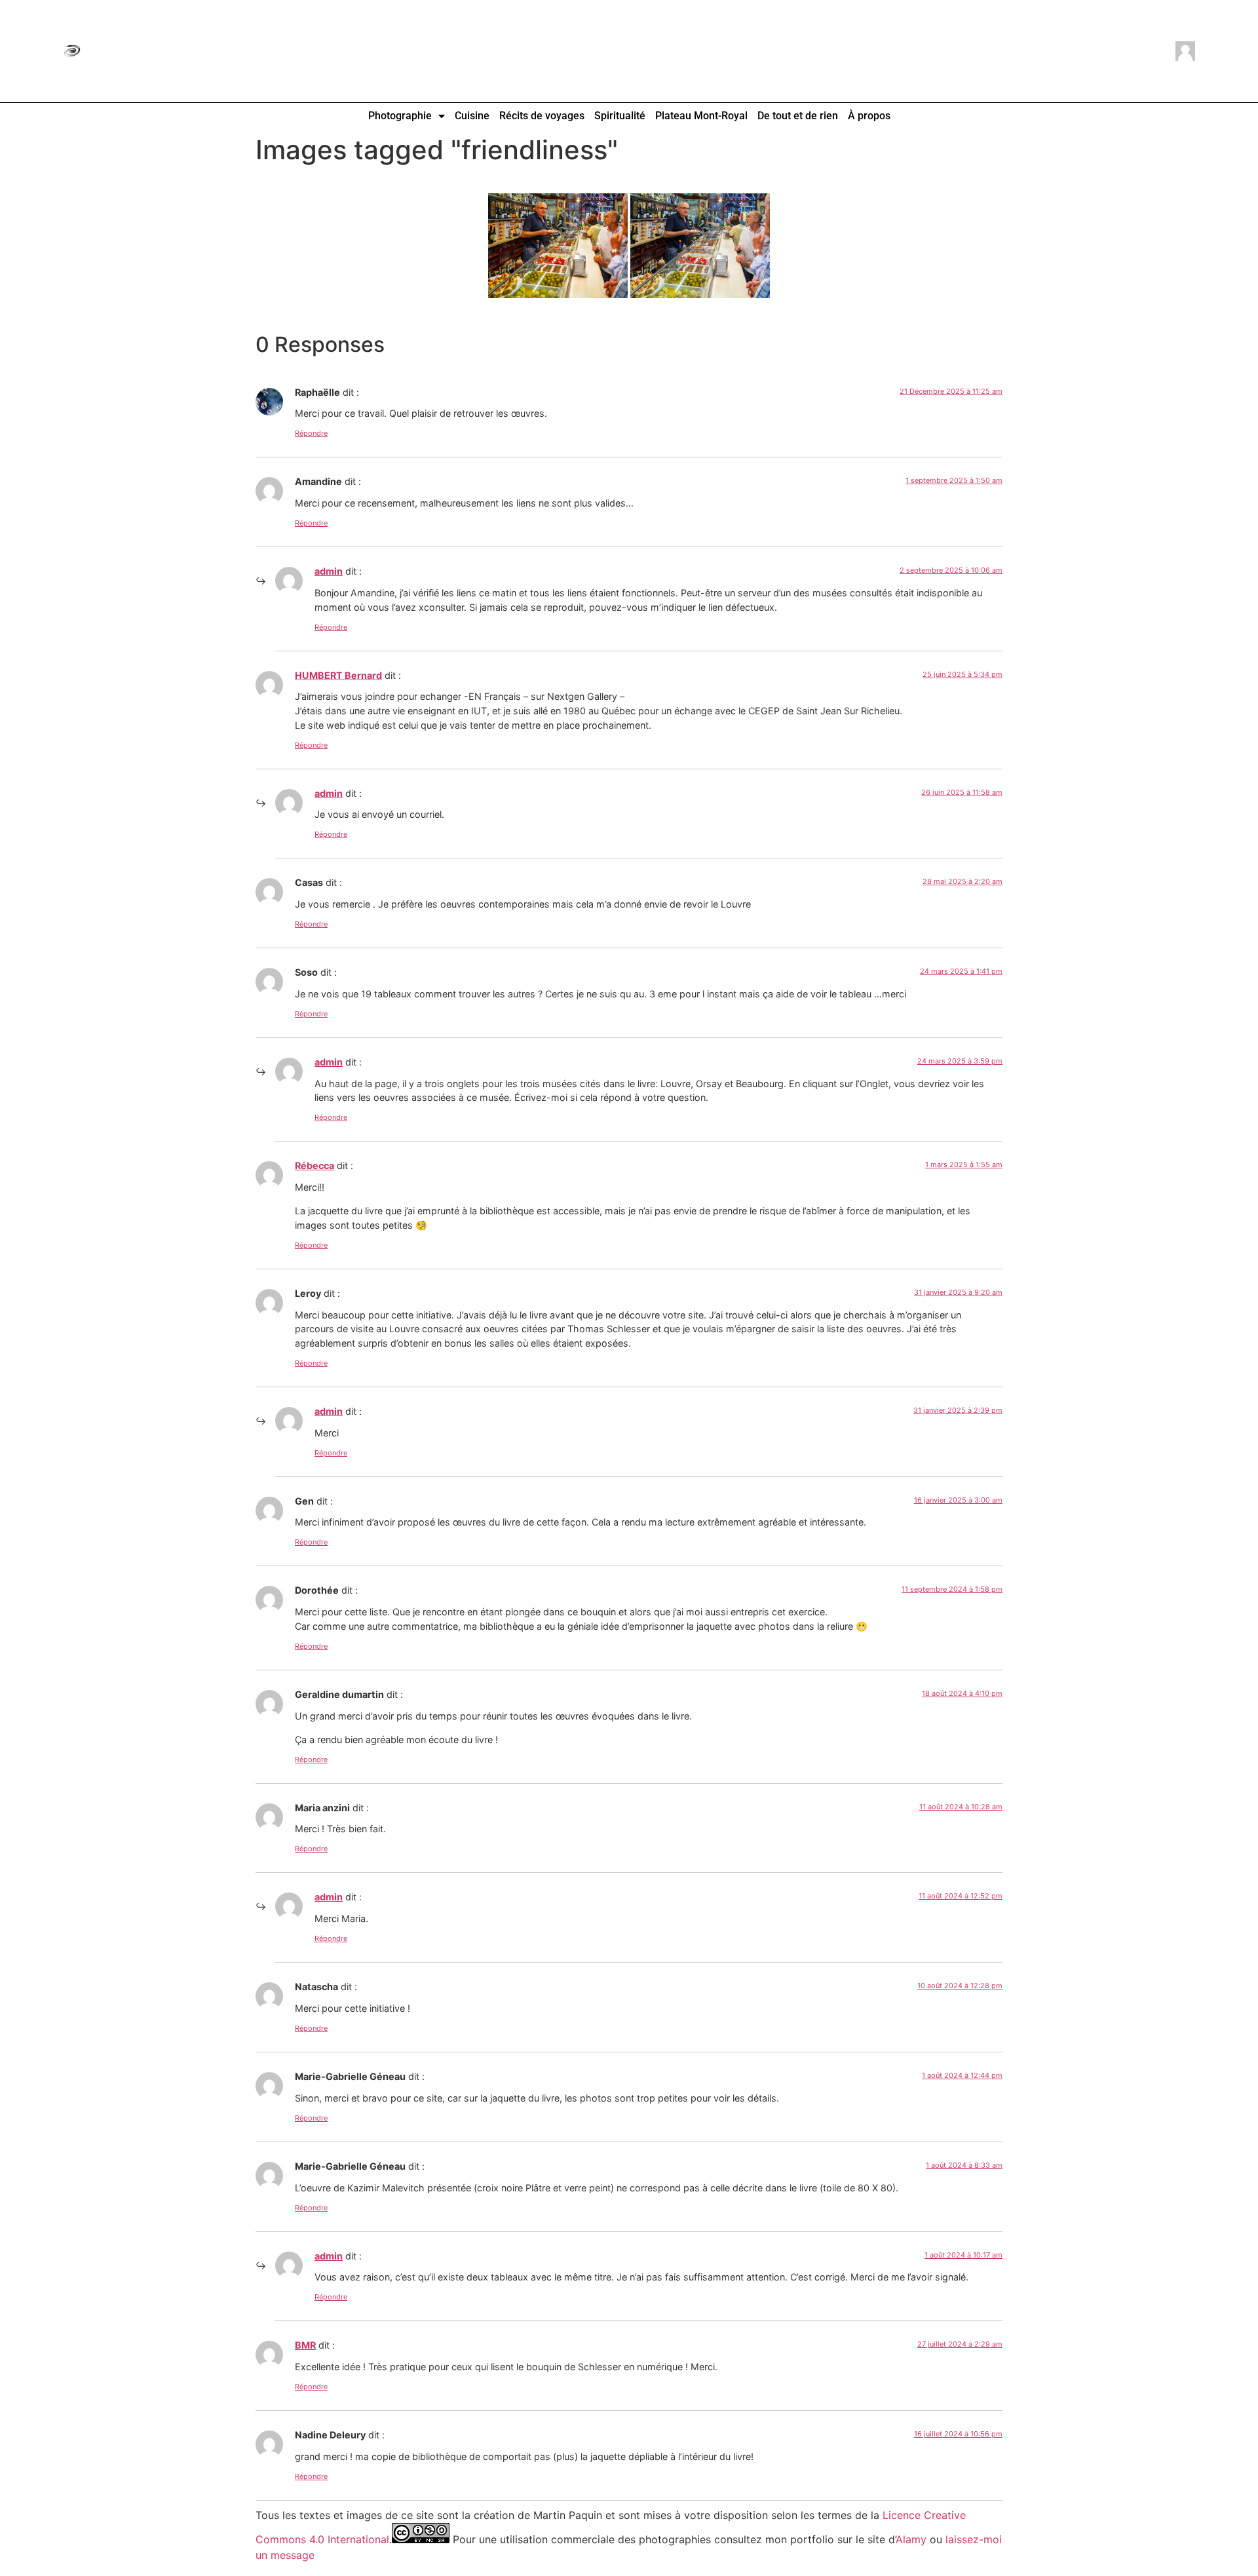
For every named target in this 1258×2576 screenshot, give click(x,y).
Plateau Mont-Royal (701, 116)
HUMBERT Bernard (338, 675)
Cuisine (472, 116)
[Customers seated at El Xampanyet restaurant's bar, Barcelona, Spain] (558, 246)
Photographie (400, 116)
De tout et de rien (798, 116)
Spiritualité (620, 116)
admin (329, 571)
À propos (869, 116)
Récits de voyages (542, 116)
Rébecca (314, 1165)
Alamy (911, 2539)
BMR (305, 2345)
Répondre (311, 433)
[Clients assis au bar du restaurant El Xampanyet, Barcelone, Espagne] (700, 246)
